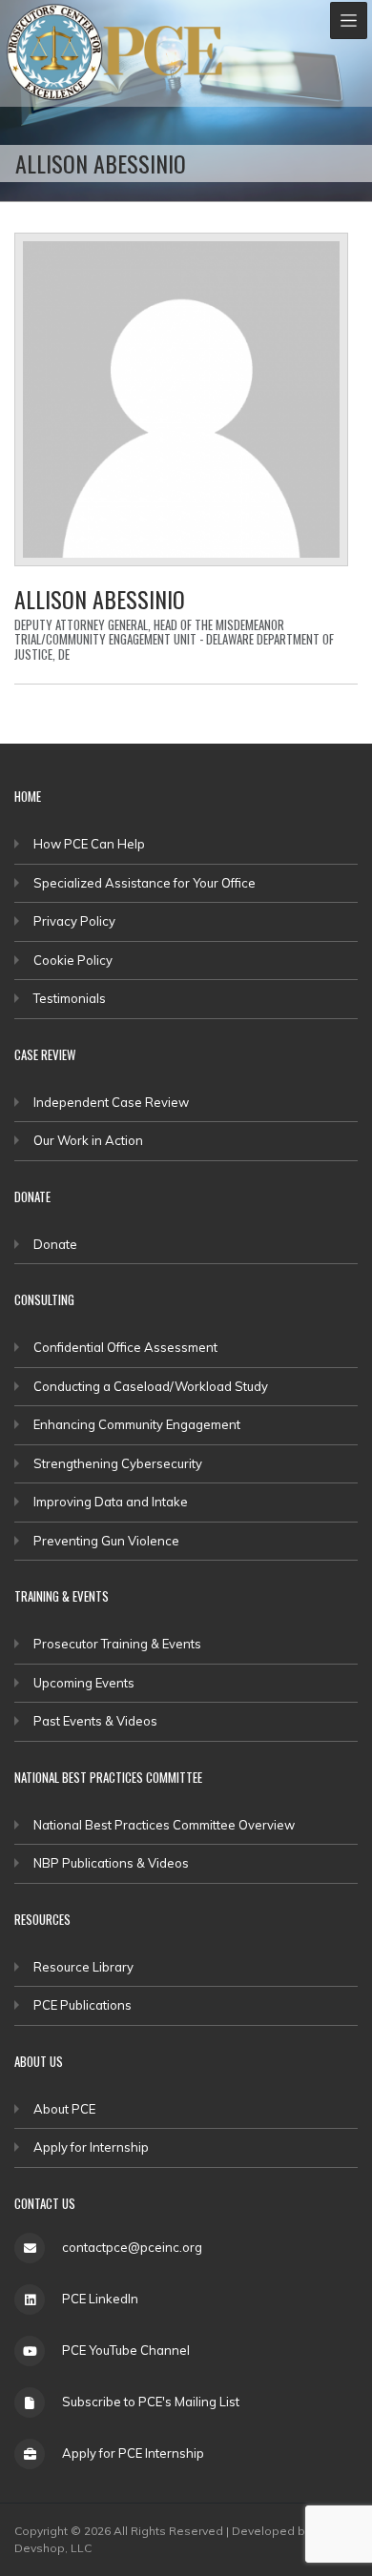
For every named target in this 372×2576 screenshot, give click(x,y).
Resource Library (83, 1967)
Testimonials (70, 998)
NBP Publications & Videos (111, 1863)
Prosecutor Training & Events (117, 1644)
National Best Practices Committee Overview (164, 1825)
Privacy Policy (74, 921)
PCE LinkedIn (100, 2299)
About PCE (64, 2109)
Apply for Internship (91, 2147)
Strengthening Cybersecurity (118, 1463)
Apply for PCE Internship (133, 2453)
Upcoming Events (84, 1683)
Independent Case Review (111, 1102)
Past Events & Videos (95, 1721)
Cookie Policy (73, 960)
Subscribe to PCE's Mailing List (151, 2402)
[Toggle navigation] (349, 20)
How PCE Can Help (89, 844)
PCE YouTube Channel (126, 2350)
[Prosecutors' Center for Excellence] (55, 52)
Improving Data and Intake (111, 1502)
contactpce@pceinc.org (132, 2247)
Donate (55, 1244)
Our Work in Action (88, 1140)
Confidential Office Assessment (125, 1347)
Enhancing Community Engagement (137, 1424)
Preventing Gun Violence (106, 1541)
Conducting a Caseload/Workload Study (151, 1386)
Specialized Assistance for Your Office (145, 883)
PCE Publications (83, 2005)
